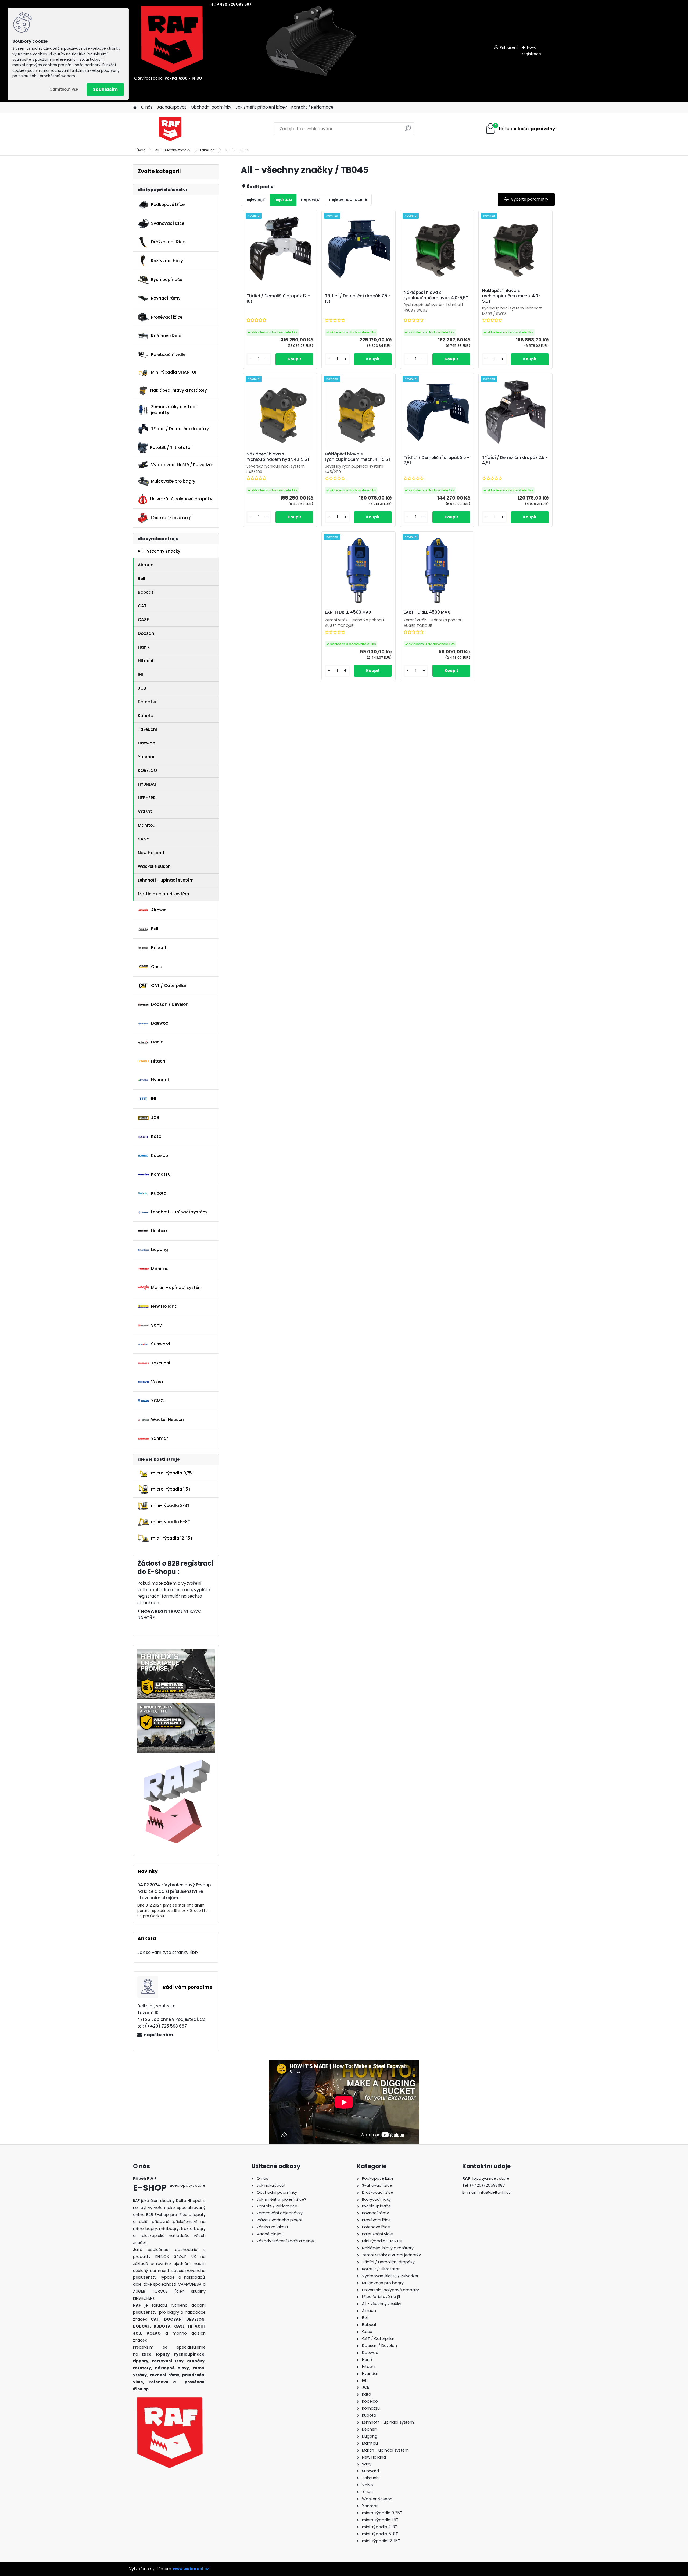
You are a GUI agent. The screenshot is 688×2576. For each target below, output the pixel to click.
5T (227, 150)
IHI (140, 674)
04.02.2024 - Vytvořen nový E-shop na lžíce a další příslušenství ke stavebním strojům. (174, 1891)
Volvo (157, 1382)
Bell (141, 578)
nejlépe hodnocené (348, 199)
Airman (146, 565)
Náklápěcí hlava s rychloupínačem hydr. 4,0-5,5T (436, 295)
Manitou (147, 825)
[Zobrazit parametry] (526, 199)
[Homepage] (135, 107)
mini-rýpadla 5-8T (171, 1522)
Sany (156, 1325)
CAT (142, 606)
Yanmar (146, 757)
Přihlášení (509, 47)
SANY (143, 839)
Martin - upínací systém (164, 894)
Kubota (146, 716)
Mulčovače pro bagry (173, 481)
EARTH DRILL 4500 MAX (348, 612)
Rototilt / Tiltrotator (171, 448)
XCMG (157, 1401)
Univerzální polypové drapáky (181, 499)
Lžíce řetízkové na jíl (172, 518)
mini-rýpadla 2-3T (170, 1506)
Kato (156, 1136)
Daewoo (146, 743)
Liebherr (159, 1231)
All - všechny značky (173, 150)
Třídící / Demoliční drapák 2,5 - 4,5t (515, 460)
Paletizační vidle (168, 354)
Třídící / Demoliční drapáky (180, 429)
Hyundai (160, 1080)
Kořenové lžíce (166, 336)
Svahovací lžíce (168, 223)
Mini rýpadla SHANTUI (173, 372)
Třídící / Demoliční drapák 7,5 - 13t (358, 299)
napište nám (158, 2035)
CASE (143, 620)
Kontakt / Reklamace (312, 107)
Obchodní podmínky (211, 107)
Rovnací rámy (166, 298)
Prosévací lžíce (167, 317)
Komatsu (148, 702)
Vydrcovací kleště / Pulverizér (182, 465)
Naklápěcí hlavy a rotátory (179, 390)
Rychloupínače (167, 279)
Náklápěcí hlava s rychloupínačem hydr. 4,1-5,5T (278, 457)
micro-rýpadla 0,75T (173, 1473)
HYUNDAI (147, 784)
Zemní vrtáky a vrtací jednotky (174, 410)
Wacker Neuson (154, 866)
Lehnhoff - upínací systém (166, 880)
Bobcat (146, 592)
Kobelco (160, 1155)
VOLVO (145, 812)
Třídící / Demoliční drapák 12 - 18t (278, 299)
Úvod (141, 150)
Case (157, 967)
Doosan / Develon (170, 1004)
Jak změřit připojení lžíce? (261, 107)
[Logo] (170, 129)
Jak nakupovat (172, 107)
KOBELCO (147, 770)
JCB (142, 688)
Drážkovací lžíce (168, 242)
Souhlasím (105, 89)
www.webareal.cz (191, 2569)
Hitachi (146, 661)
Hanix (144, 647)
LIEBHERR (147, 798)
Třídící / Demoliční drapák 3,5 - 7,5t (436, 460)
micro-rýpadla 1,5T (171, 1489)
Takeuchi (208, 150)
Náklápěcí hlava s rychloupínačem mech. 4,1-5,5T (358, 457)
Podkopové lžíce (168, 204)
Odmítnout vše (64, 89)
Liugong (160, 1250)
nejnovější (311, 199)
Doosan (146, 633)
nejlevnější (255, 199)
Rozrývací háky (167, 261)
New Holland (151, 853)
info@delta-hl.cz (495, 2192)
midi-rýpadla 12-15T (172, 1538)
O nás (147, 107)
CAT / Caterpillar (169, 986)
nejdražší (283, 199)
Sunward (161, 1344)
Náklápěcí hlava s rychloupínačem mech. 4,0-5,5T (511, 296)
